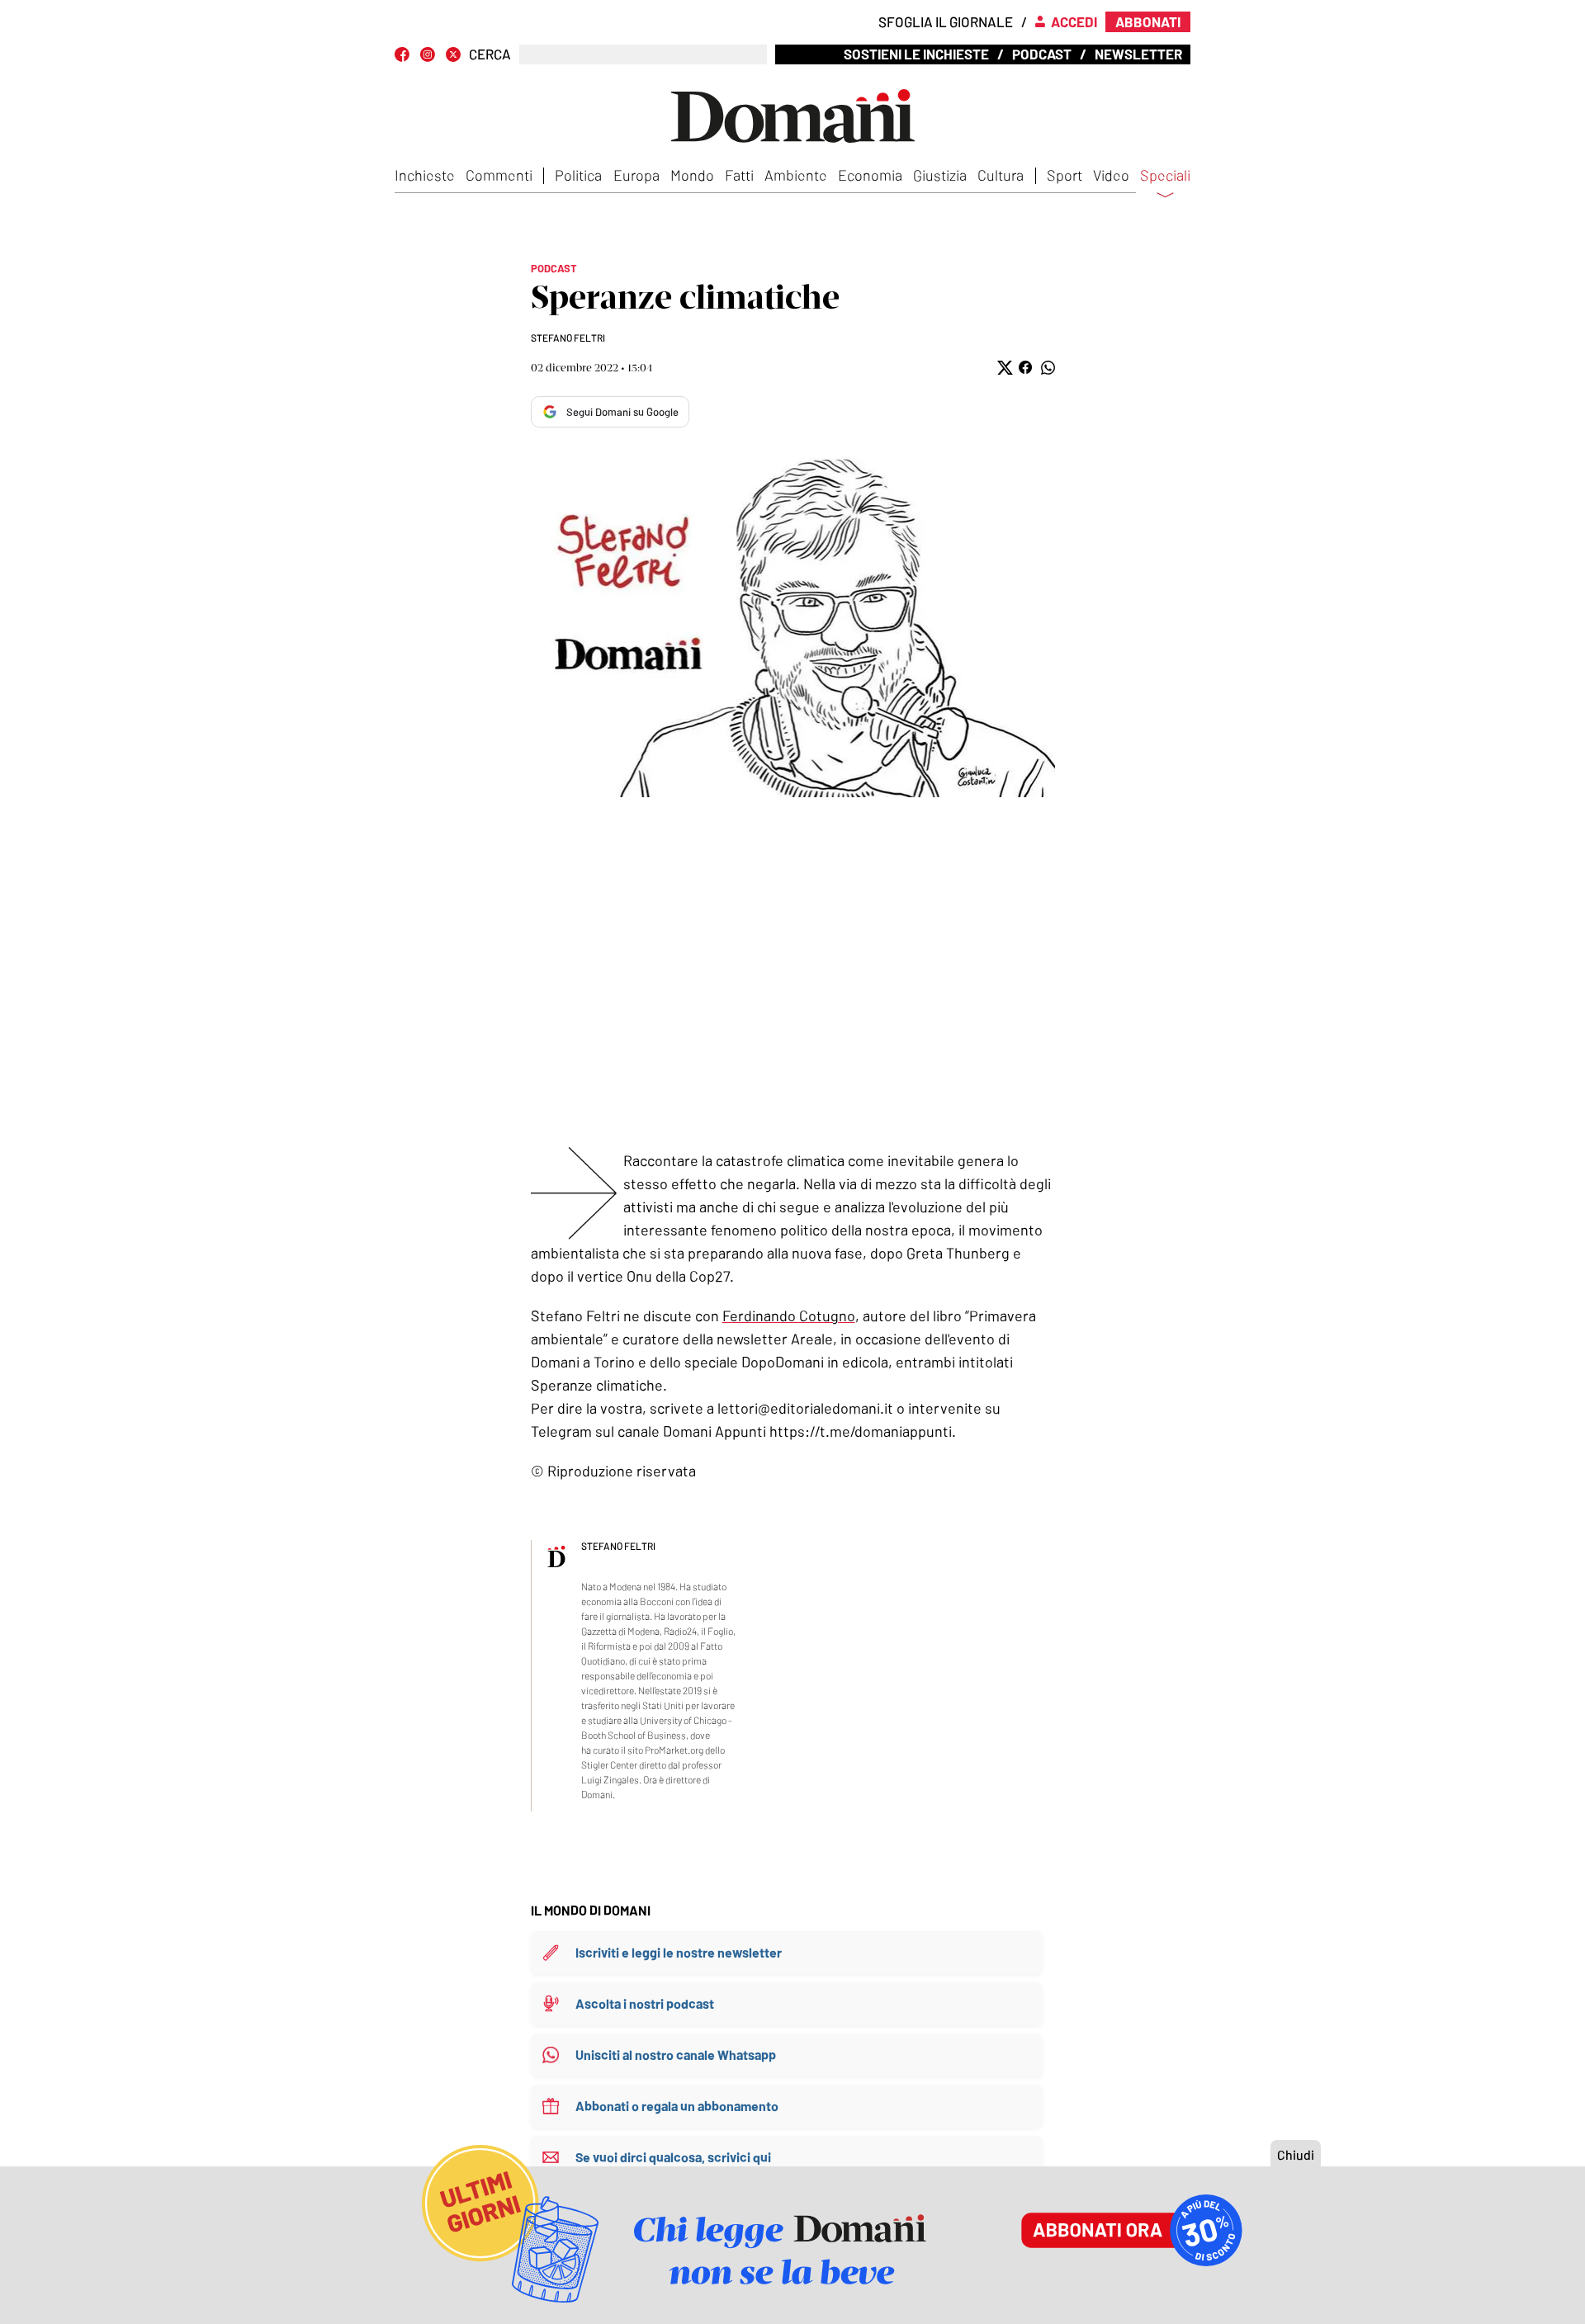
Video (1111, 175)
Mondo (692, 175)
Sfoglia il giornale (946, 21)
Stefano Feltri (568, 338)
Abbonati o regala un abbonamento (677, 2106)
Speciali (1165, 176)
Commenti (499, 175)
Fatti (739, 175)
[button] (1003, 368)
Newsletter (1138, 54)
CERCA (490, 54)
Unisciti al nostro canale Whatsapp (676, 2055)
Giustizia (940, 175)
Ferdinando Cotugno (789, 1316)
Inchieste (425, 175)
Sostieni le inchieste (916, 54)
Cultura (1001, 175)
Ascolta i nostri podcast (645, 2003)
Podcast (1042, 54)
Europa (636, 175)
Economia (870, 175)
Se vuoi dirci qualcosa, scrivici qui (673, 2157)
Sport (1065, 175)
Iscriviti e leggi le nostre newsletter (679, 1952)
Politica (578, 175)
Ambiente (796, 175)
